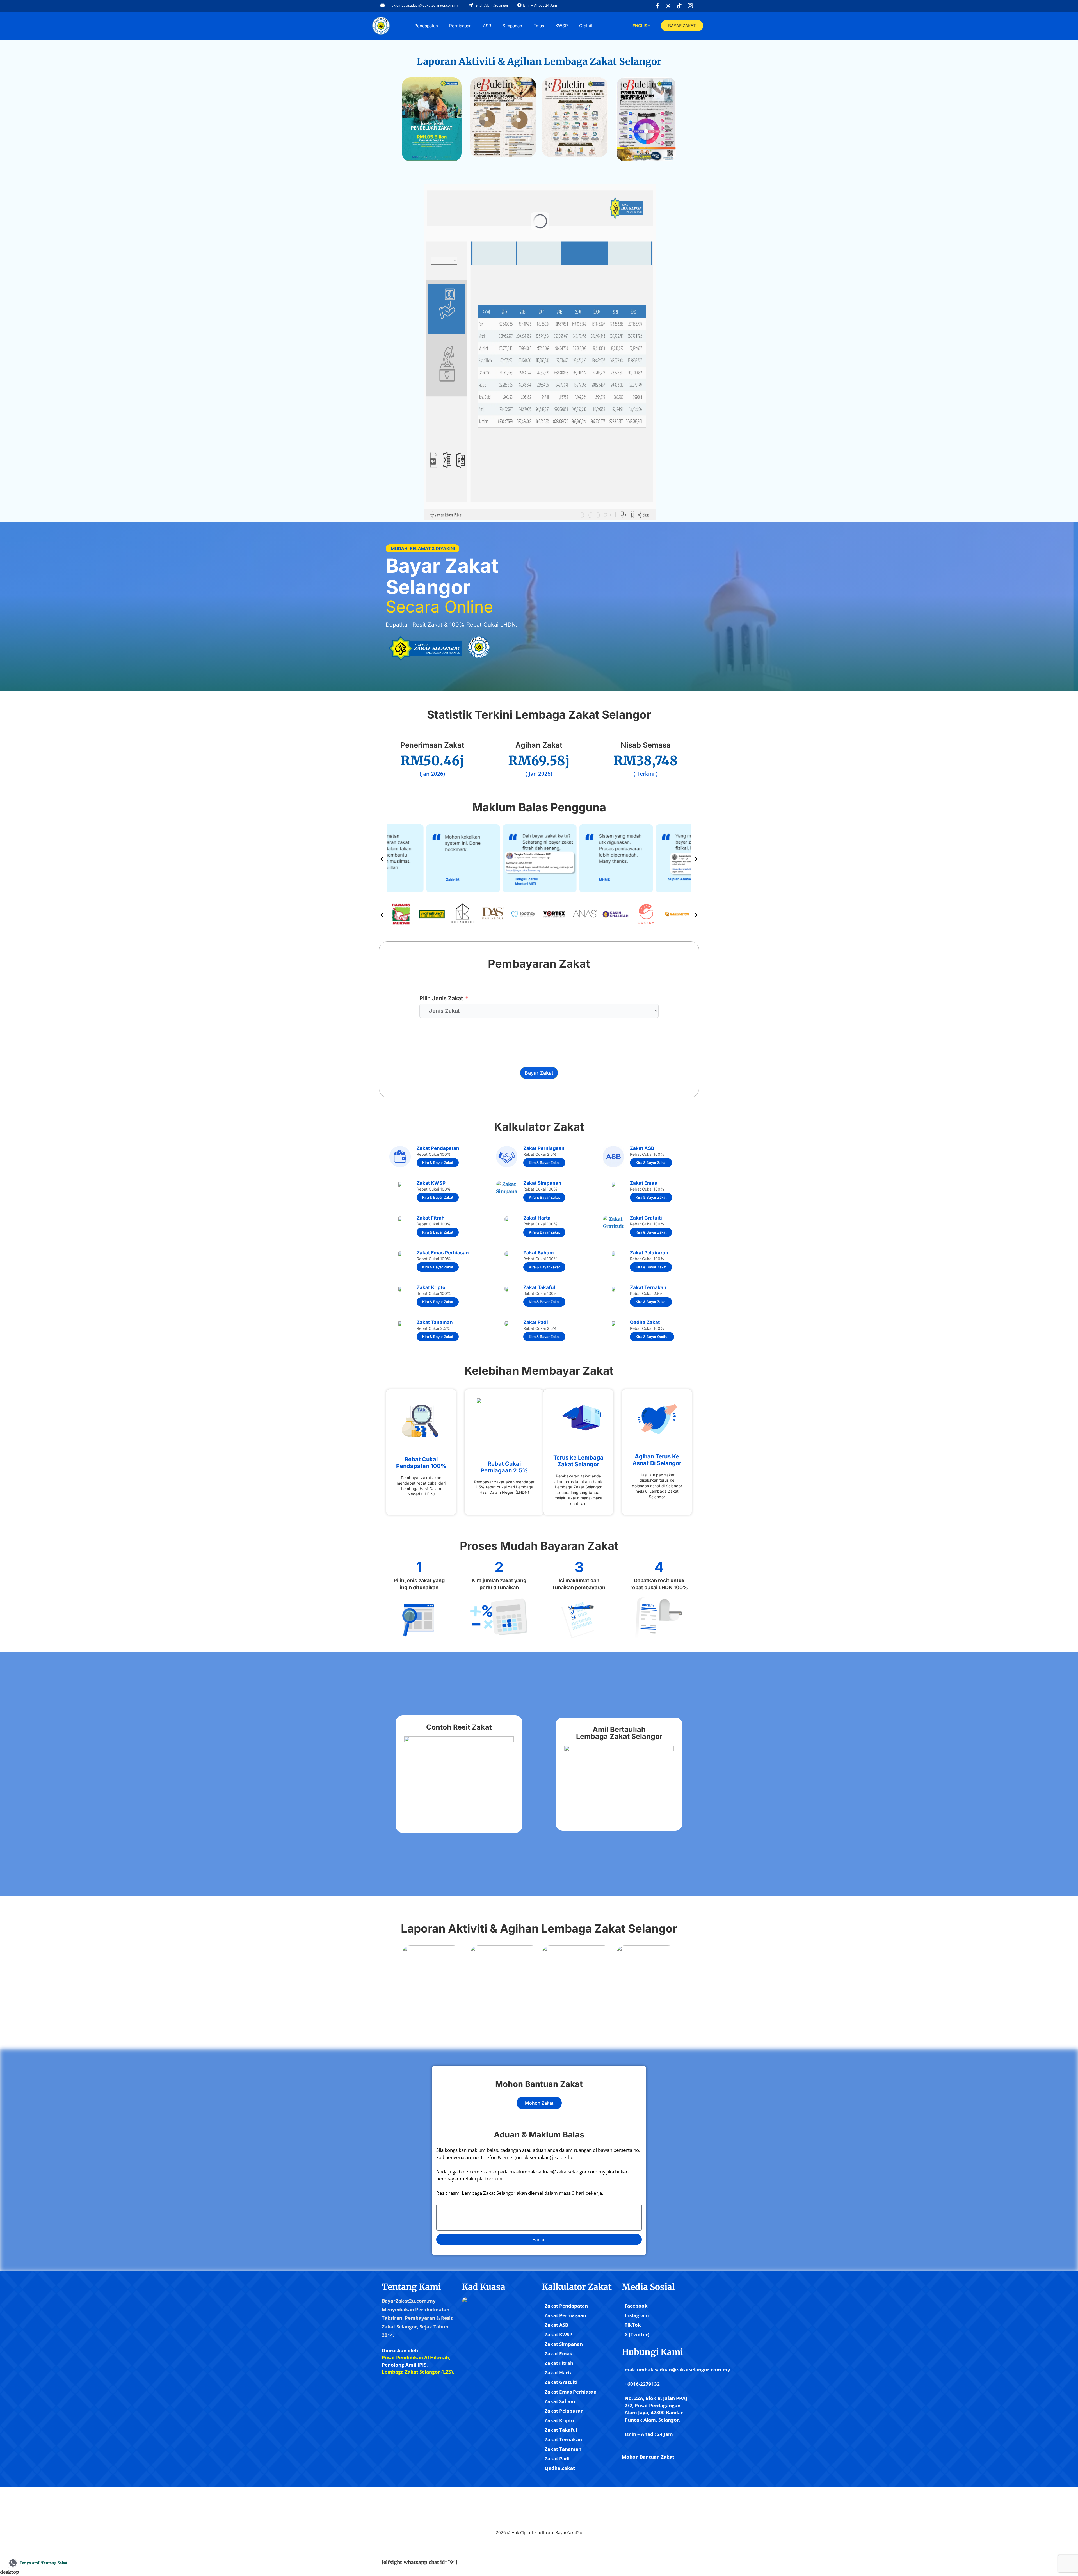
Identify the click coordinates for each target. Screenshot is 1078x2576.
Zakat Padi (557, 2459)
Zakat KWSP (559, 2334)
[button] (382, 859)
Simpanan (512, 26)
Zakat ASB (556, 2325)
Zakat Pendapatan (566, 2306)
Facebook (636, 2306)
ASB (487, 26)
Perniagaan (460, 26)
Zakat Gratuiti (561, 2382)
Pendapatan (426, 26)
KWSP (562, 26)
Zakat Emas (558, 2354)
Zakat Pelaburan (564, 2411)
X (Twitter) (637, 2334)
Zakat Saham (560, 2401)
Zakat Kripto (559, 2420)
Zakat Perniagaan (565, 2315)
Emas (539, 26)
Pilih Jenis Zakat (441, 998)
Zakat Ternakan (563, 2439)
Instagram (637, 2315)
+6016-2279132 (642, 2384)
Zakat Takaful (561, 2430)
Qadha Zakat (560, 2468)
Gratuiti (586, 26)
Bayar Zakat (539, 1073)
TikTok (633, 2325)
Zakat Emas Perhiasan (571, 2392)
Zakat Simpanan (564, 2344)
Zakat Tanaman (563, 2449)
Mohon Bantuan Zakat (648, 2457)
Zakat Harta (559, 2373)
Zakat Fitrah (559, 2363)
